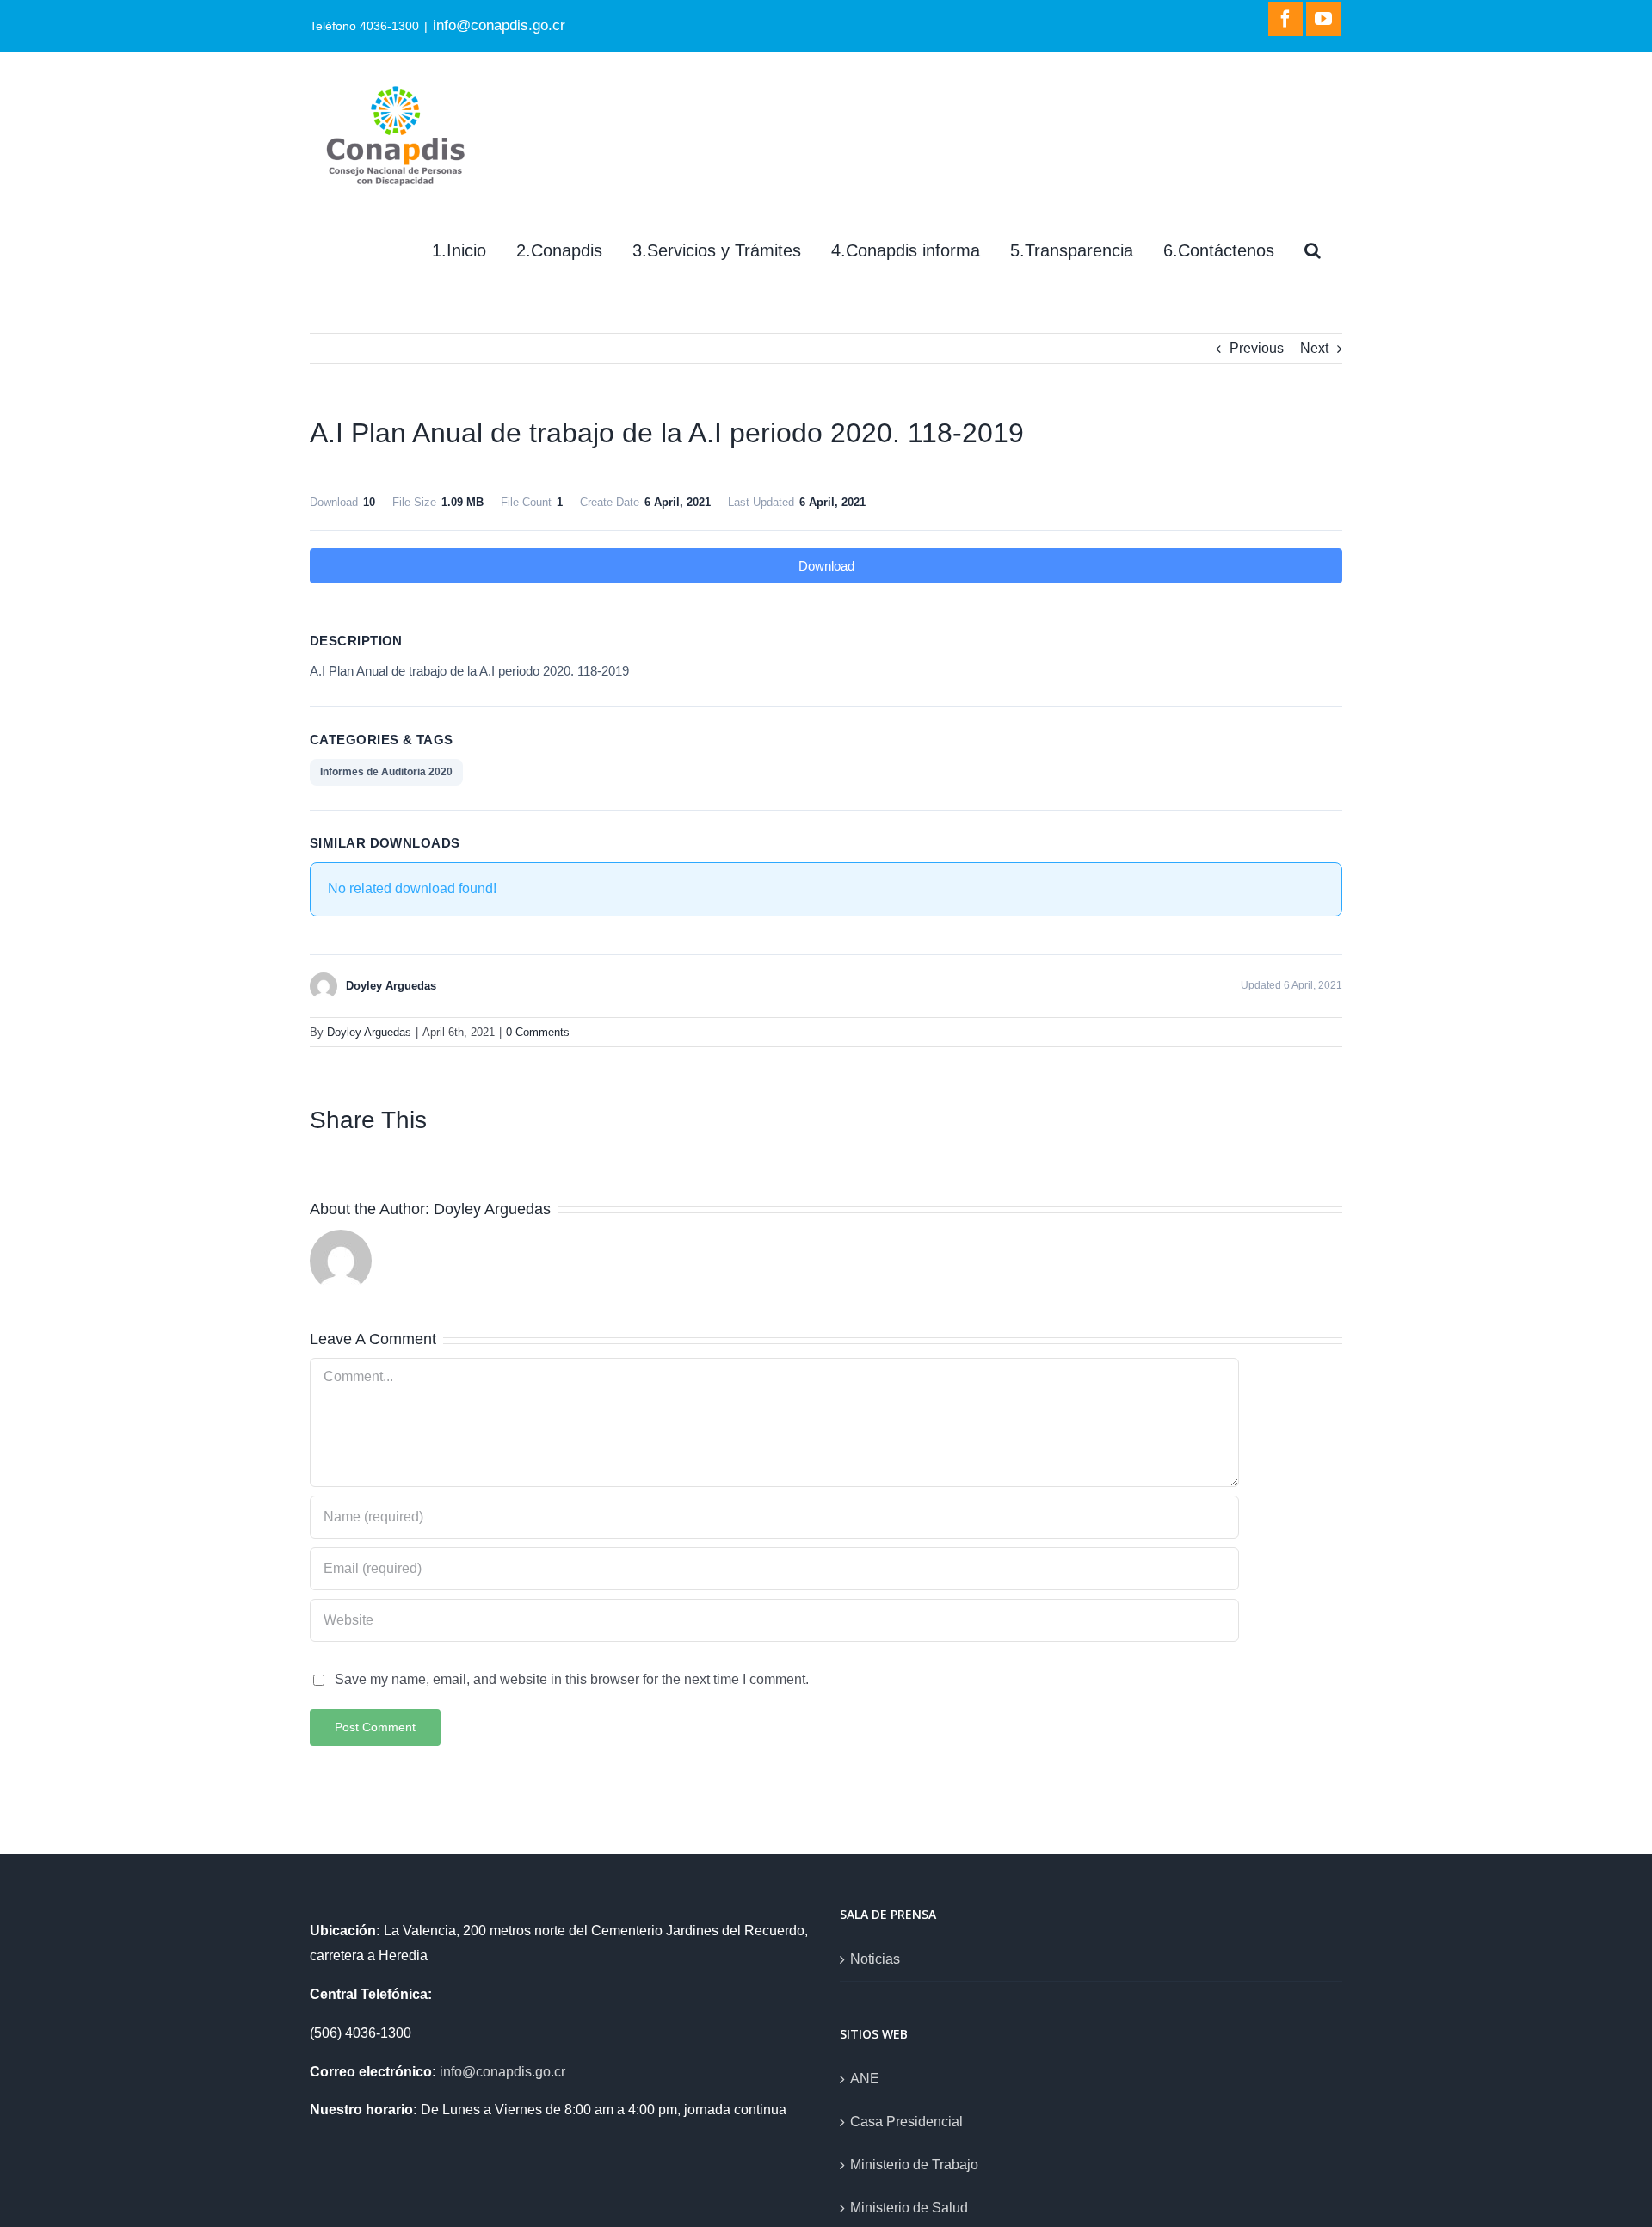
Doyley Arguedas (369, 1032)
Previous (1257, 348)
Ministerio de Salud (909, 2208)
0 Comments (538, 1032)
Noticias (875, 1959)
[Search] (1313, 250)
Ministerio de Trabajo (914, 2165)
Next (1314, 348)
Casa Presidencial (906, 2122)
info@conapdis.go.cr (499, 25)
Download (826, 566)
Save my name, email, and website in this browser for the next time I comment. (572, 1679)
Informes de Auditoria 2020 (386, 772)
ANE (865, 2079)
